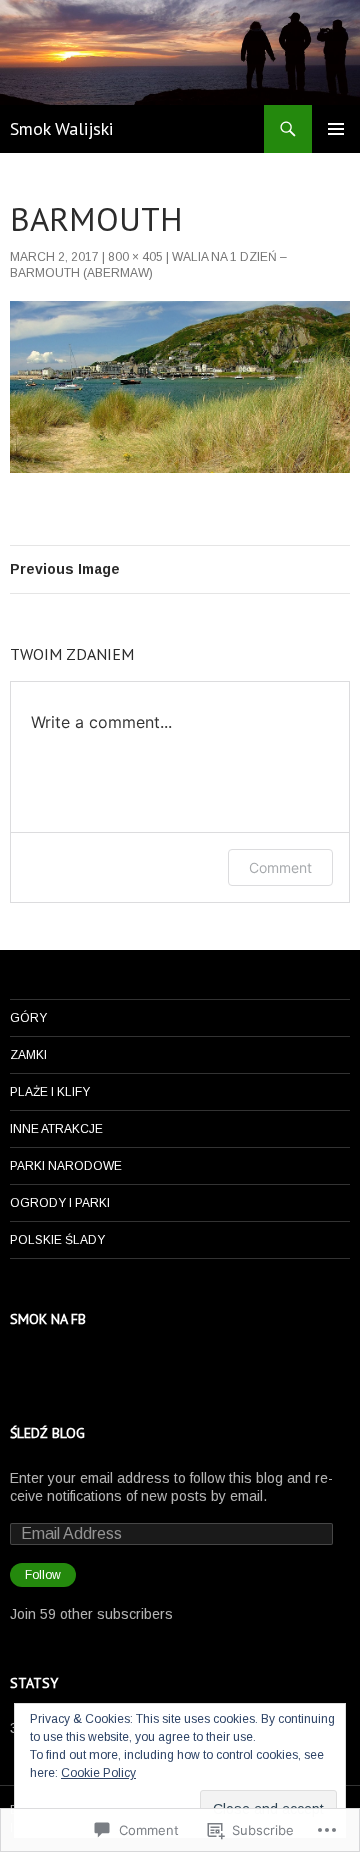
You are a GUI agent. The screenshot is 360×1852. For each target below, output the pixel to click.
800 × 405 (135, 257)
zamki (28, 1055)
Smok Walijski (61, 128)
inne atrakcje (56, 1129)
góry (28, 1018)
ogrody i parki (60, 1203)
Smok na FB (48, 1319)
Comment (280, 867)
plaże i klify (50, 1092)
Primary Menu (336, 129)
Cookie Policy (98, 1773)
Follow (43, 1575)
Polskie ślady (57, 1240)
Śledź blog (47, 1433)
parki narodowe (66, 1166)
